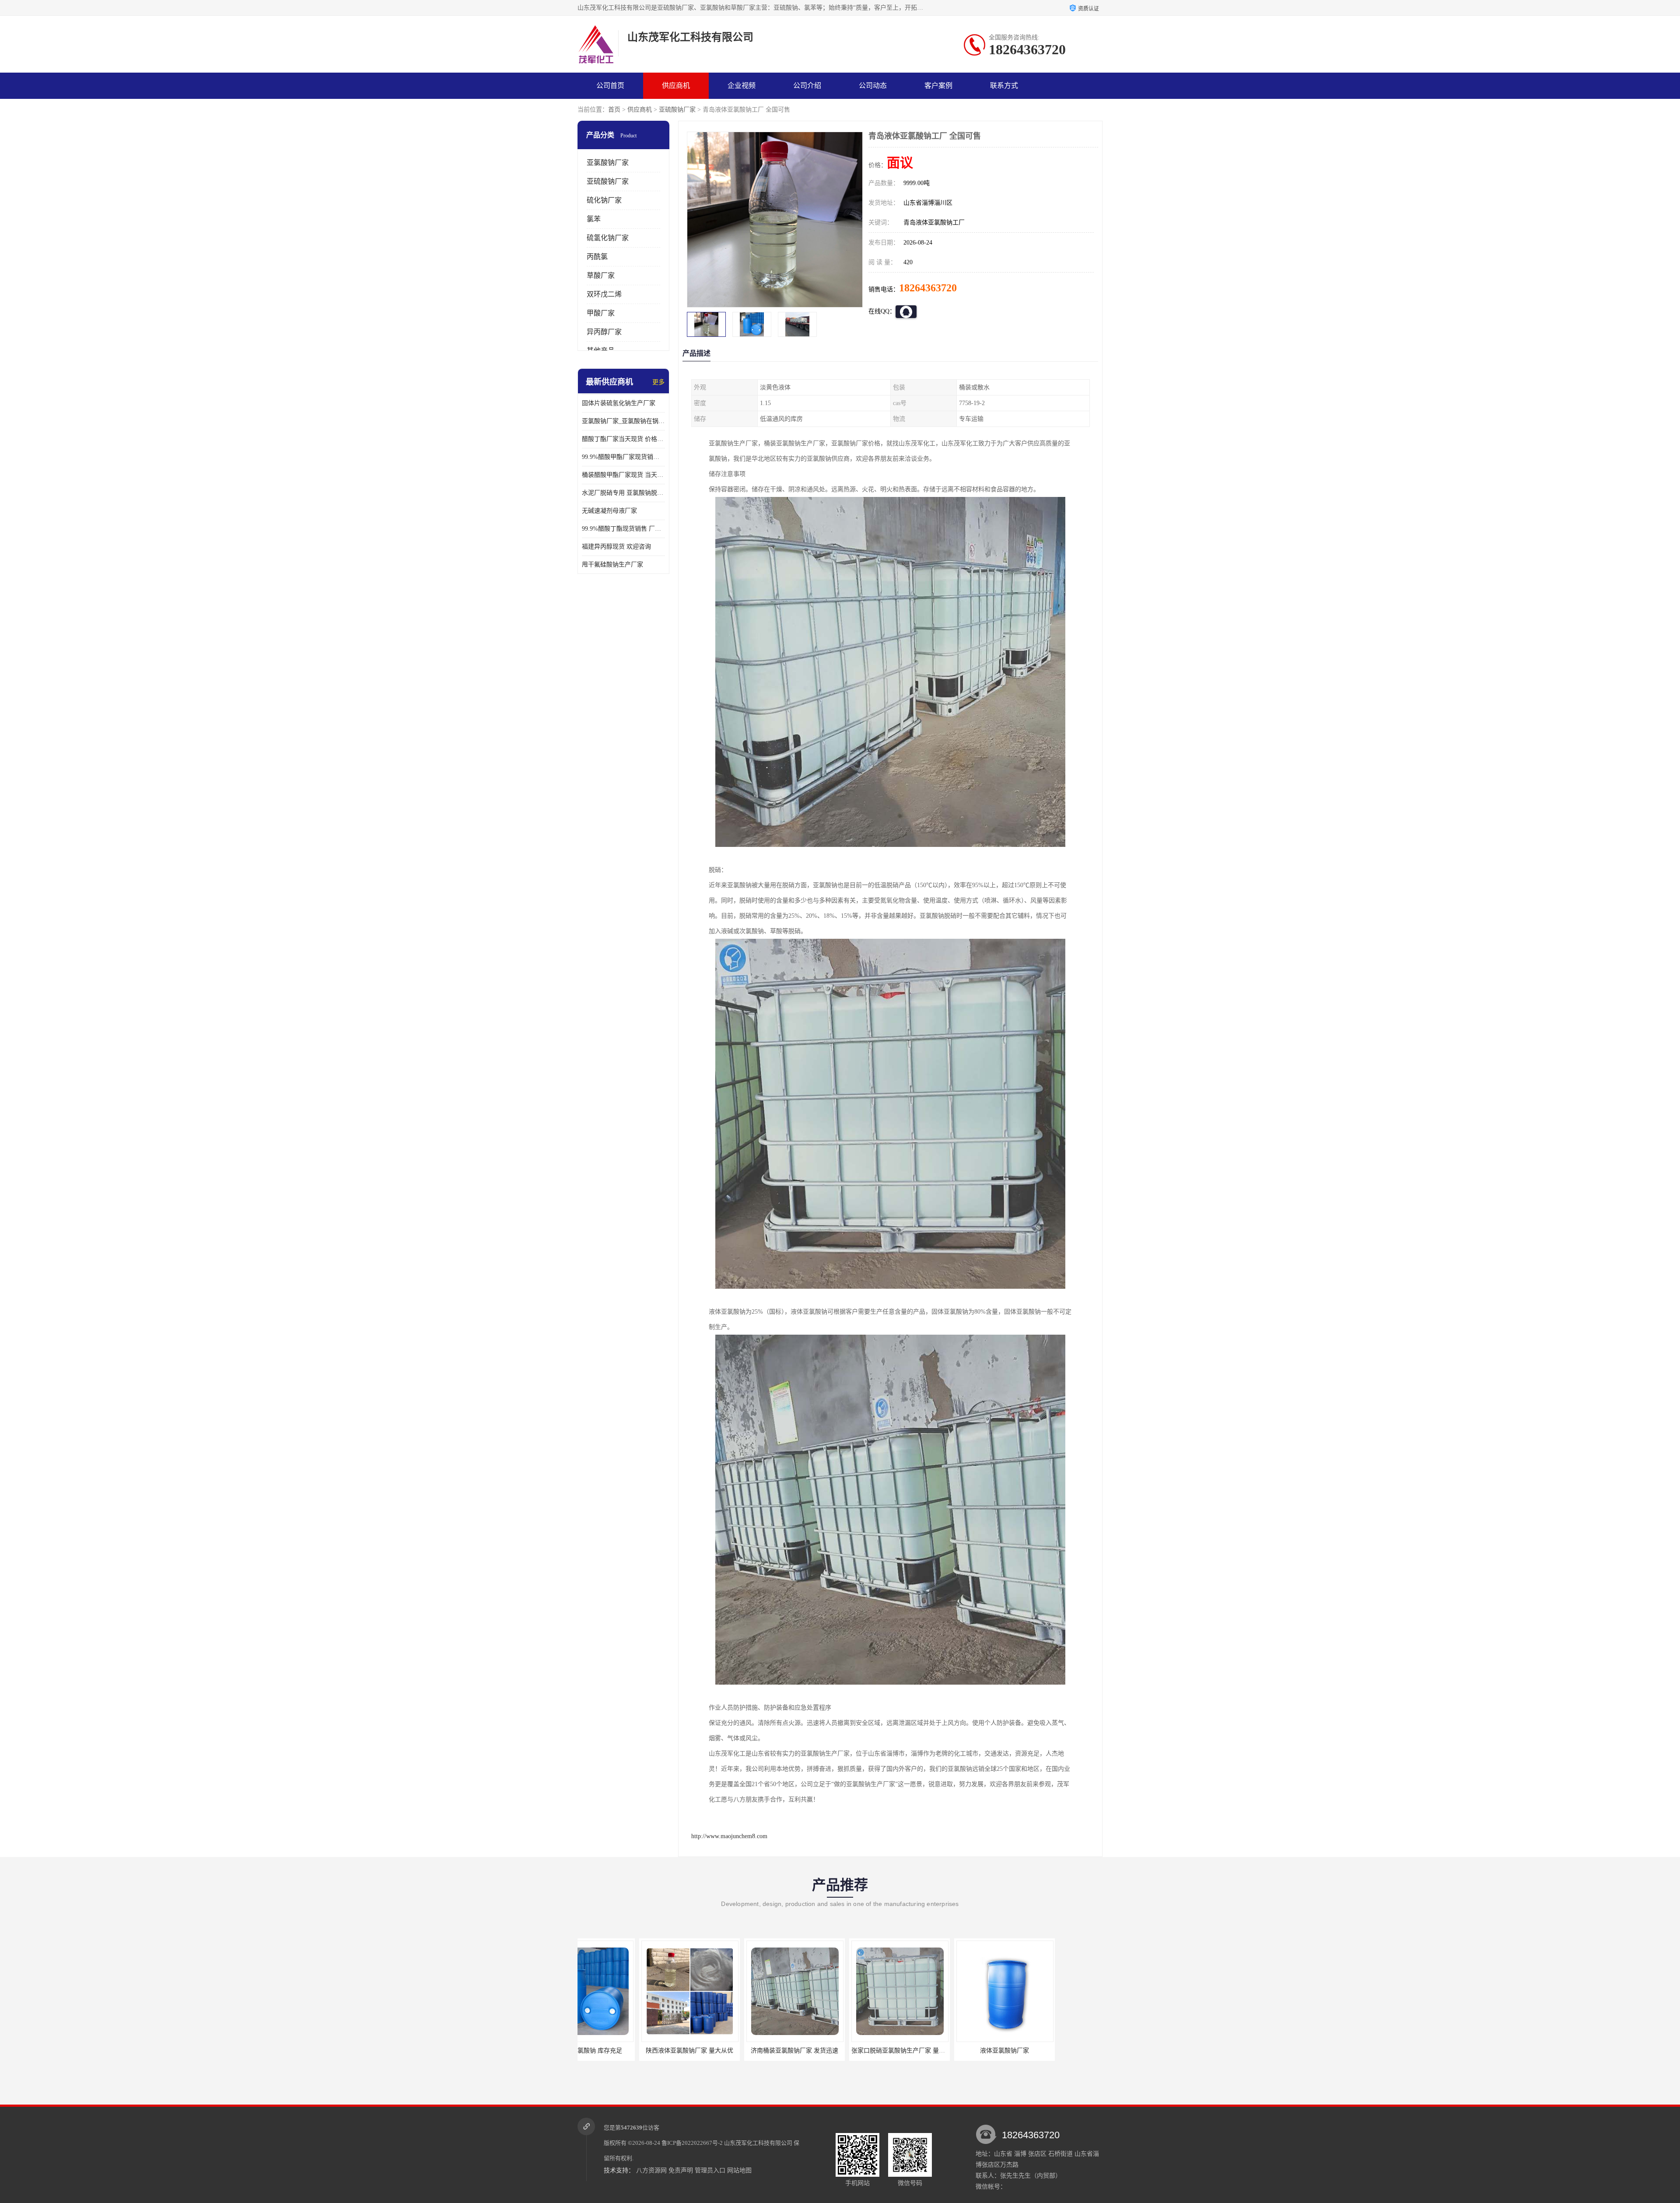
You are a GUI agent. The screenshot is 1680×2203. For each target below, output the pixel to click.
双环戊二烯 (604, 294)
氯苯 (594, 219)
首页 (614, 110)
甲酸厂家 (601, 313)
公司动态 (873, 86)
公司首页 (610, 86)
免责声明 (681, 2170)
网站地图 (739, 2170)
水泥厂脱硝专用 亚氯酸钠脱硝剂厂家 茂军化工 (623, 493)
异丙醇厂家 (604, 332)
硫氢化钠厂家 (608, 238)
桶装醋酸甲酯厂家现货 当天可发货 (623, 475)
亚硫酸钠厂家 (677, 110)
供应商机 (676, 86)
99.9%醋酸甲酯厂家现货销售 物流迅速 (623, 457)
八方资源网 (651, 2170)
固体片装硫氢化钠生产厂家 (619, 403)
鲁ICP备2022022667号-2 (692, 2143)
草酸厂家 (601, 275)
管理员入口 (710, 2170)
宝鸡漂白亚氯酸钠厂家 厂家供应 (1048, 2051)
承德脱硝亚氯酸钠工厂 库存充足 (943, 2051)
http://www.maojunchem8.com (729, 1836)
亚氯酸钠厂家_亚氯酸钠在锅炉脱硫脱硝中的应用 (623, 421)
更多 (658, 382)
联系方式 (1004, 86)
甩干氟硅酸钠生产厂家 (612, 565)
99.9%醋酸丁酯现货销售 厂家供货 (623, 529)
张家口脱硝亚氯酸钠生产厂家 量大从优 (738, 2051)
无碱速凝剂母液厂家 (609, 511)
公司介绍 (807, 86)
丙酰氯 (597, 257)
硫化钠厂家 (604, 200)
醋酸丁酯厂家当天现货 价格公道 (623, 439)
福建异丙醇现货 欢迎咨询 (616, 547)
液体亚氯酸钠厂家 (838, 2051)
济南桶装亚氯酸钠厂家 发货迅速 (628, 2051)
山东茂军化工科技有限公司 (758, 2143)
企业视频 (742, 86)
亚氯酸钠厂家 (608, 163)
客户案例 (938, 86)
